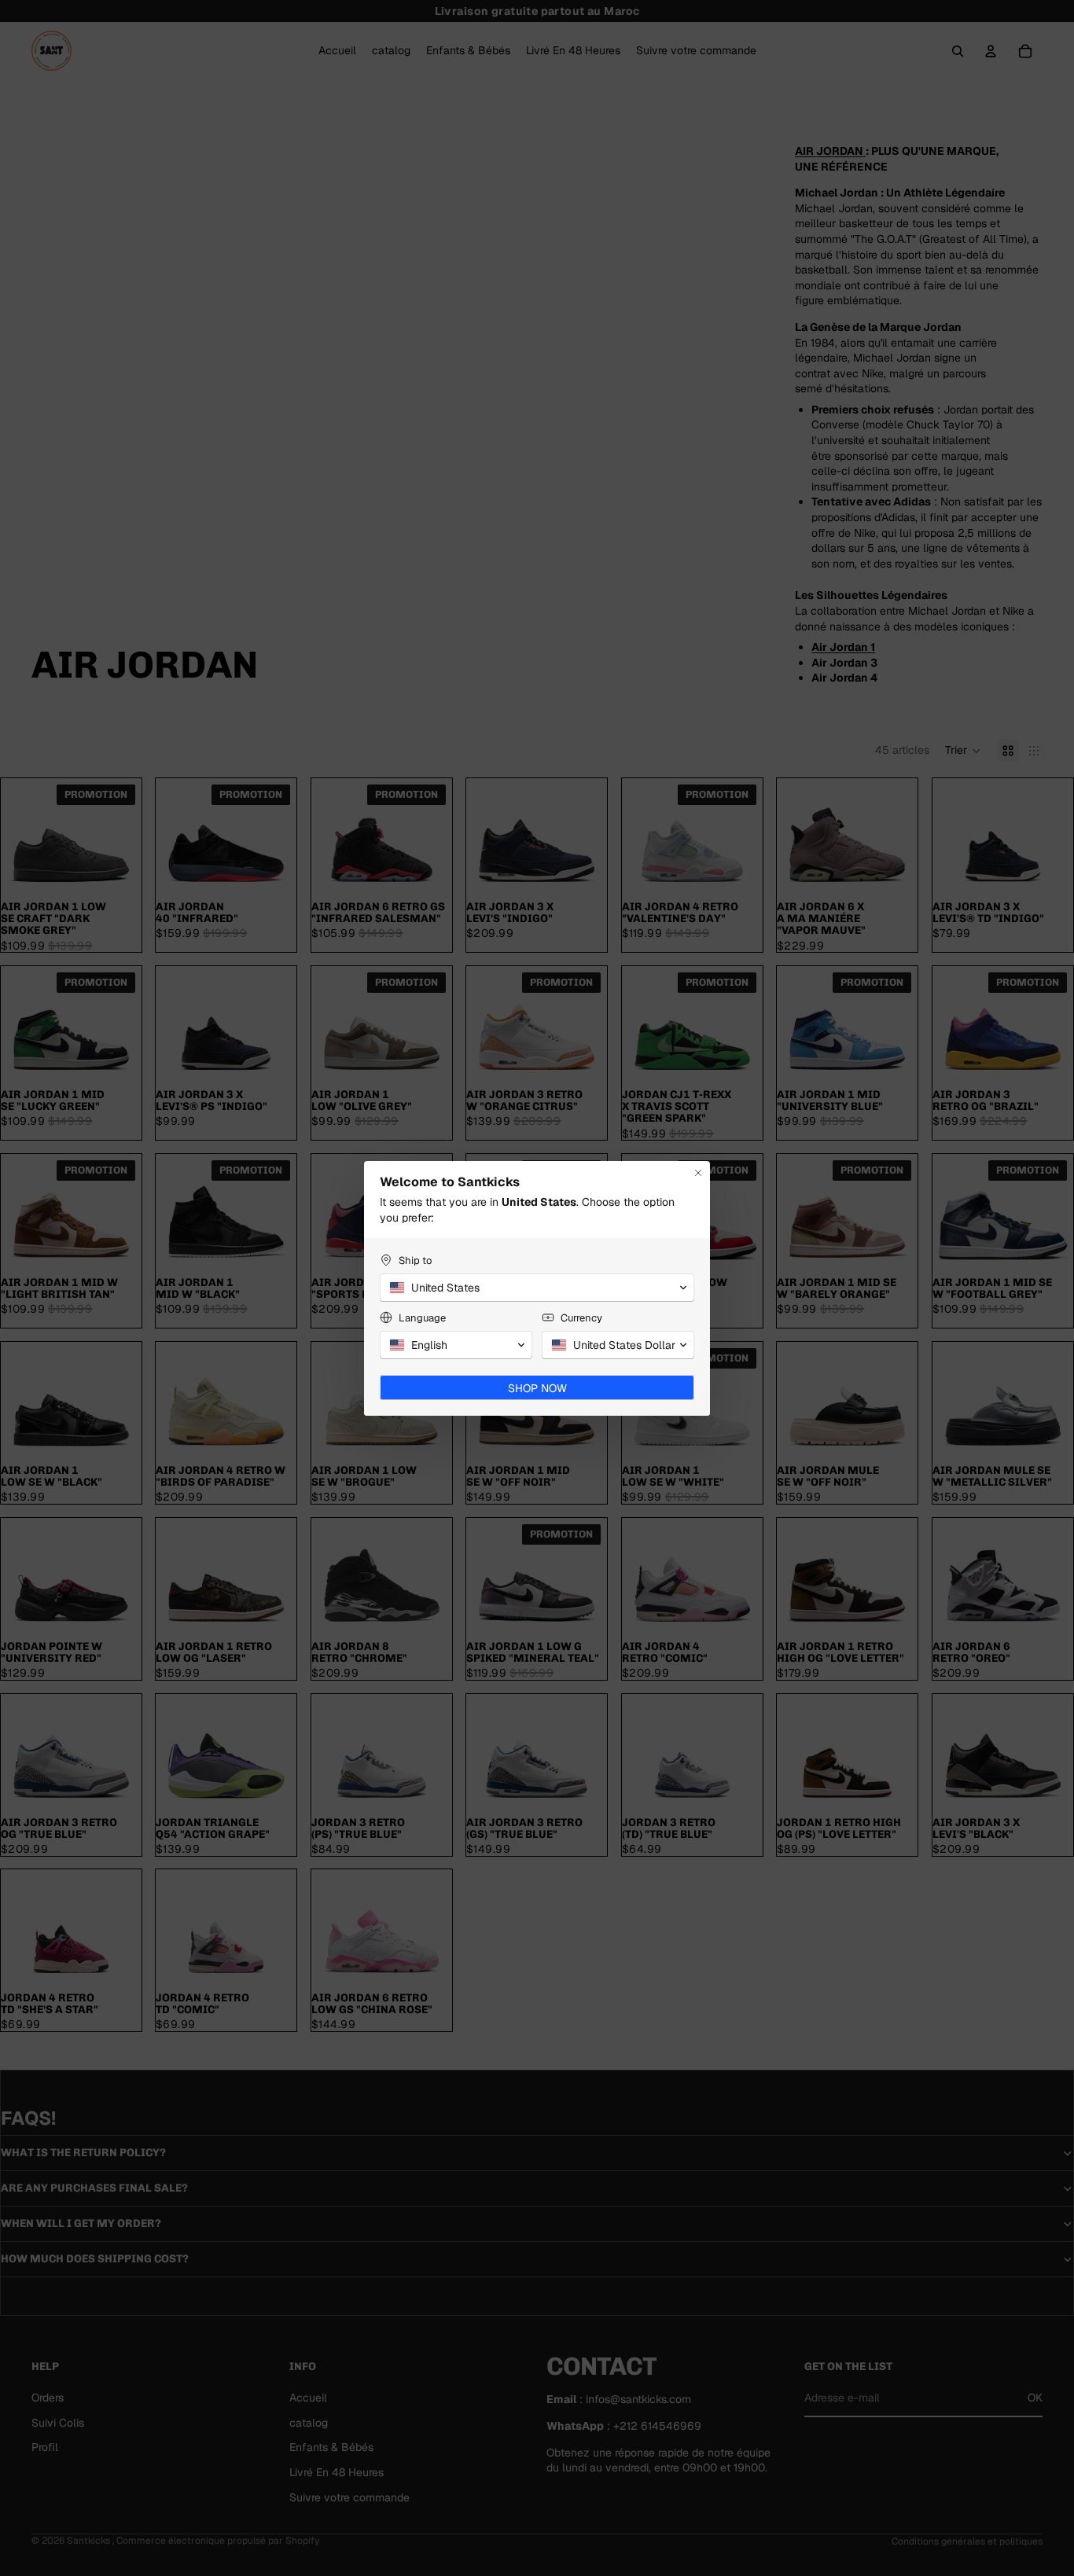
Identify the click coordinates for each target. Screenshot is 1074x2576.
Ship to (415, 1260)
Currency (581, 1318)
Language (422, 1318)
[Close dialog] (698, 1173)
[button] (537, 1288)
